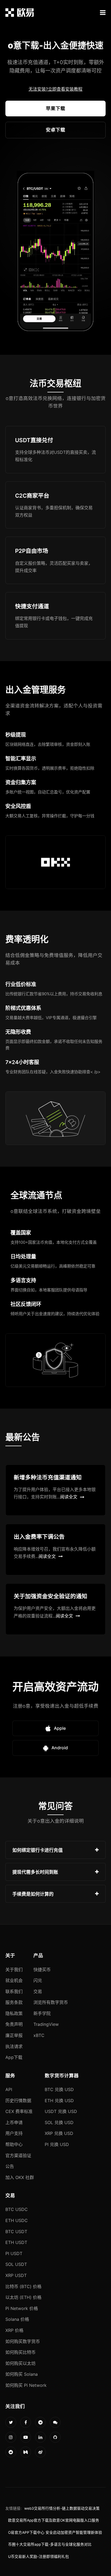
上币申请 (14, 2122)
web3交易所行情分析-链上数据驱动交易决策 (62, 2508)
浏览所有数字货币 (51, 2002)
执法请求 (14, 2046)
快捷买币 (42, 1970)
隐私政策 (14, 2013)
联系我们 (14, 1991)
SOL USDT (16, 2264)
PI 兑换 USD (57, 2144)
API (9, 2089)
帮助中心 (14, 2144)
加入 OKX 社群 (20, 2177)
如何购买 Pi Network (26, 2385)
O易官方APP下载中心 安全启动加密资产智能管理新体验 (55, 2532)
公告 (10, 2166)
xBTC (39, 2035)
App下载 (14, 2057)
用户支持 (14, 2133)
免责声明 (14, 2024)
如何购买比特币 (20, 2352)
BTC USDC (17, 2209)
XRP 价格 (14, 2330)
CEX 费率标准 (19, 2111)
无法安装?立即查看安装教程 (55, 89)
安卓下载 (55, 130)
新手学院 (42, 2013)
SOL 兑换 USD (59, 2122)
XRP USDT (16, 2275)
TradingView (46, 2024)
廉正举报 (14, 2035)
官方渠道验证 (18, 2155)
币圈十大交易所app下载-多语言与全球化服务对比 (50, 2544)
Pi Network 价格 (22, 2308)
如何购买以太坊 (20, 2363)
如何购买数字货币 (23, 2341)
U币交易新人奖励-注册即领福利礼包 (39, 2557)
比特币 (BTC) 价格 (23, 2286)
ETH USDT (16, 2242)
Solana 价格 (17, 2319)
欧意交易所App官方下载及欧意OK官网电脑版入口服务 (54, 2520)
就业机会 (14, 1980)
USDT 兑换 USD (61, 2111)
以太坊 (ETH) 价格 (23, 2297)
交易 (38, 1991)
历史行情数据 (18, 2101)
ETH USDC (17, 2220)
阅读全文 (69, 1497)
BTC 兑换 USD (59, 2089)
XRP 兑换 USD (59, 2133)
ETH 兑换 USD (59, 2101)
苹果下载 (55, 108)
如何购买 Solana (22, 2374)
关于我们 (14, 1970)
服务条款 (14, 2002)
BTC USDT (16, 2232)
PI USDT (14, 2253)
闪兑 (38, 1980)
